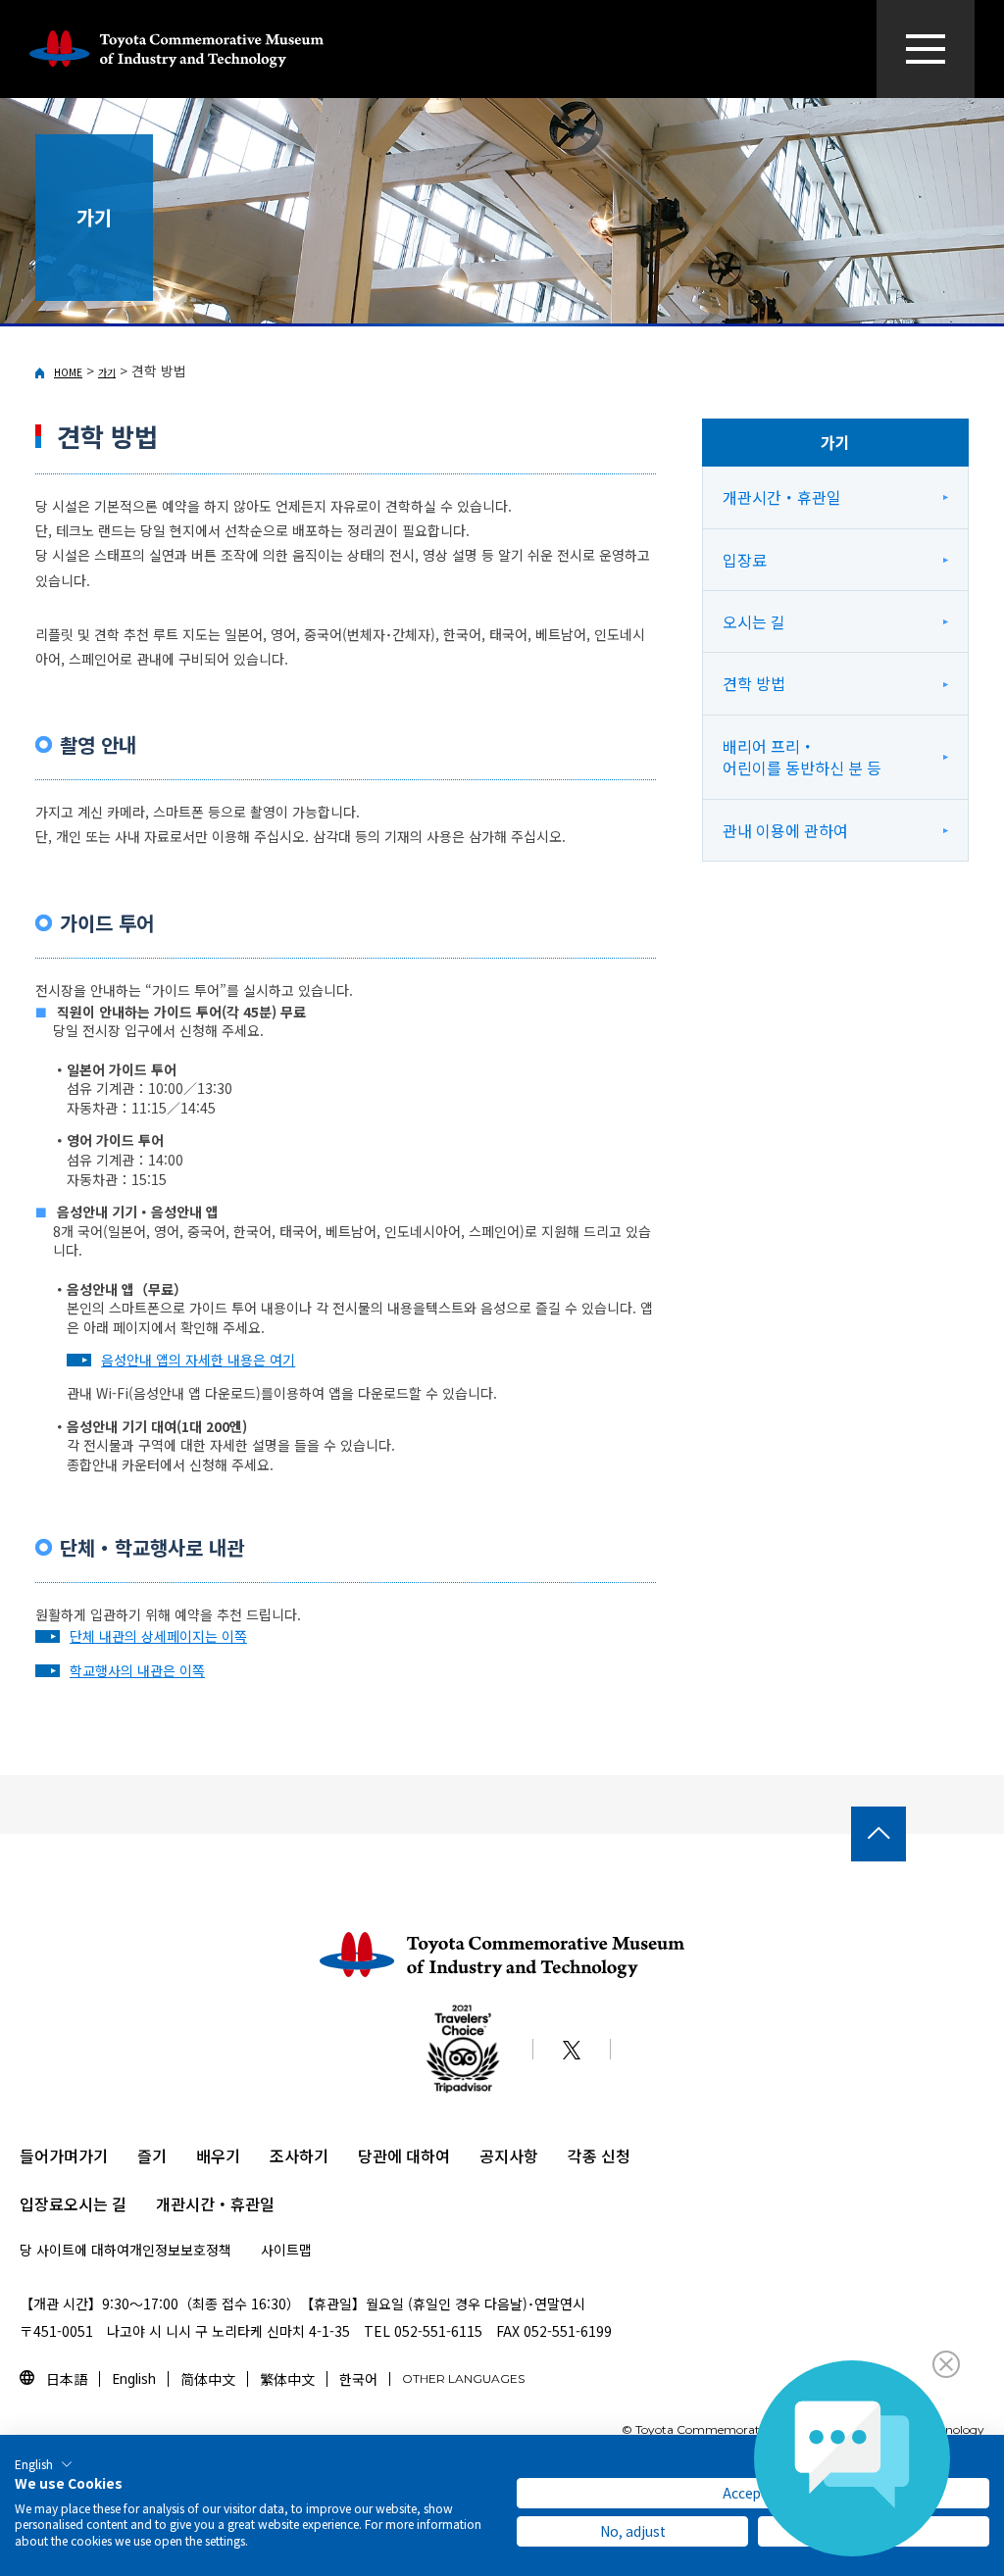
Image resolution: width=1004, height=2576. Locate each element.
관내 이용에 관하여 (785, 830)
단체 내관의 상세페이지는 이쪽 (158, 1636)
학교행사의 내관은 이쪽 (137, 1670)
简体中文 (208, 2379)
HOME (68, 372)
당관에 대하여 (404, 2155)
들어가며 (49, 2155)
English (134, 2378)
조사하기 (299, 2155)
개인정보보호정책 (180, 2250)
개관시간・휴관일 (782, 497)
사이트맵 (286, 2250)
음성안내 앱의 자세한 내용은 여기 (198, 1360)
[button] (44, 2464)
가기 (107, 372)
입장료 (745, 560)
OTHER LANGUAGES (463, 2378)
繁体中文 (287, 2379)
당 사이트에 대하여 (75, 2250)
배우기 (218, 2155)
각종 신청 (599, 2155)
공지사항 (509, 2155)
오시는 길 (754, 621)
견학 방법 (754, 683)
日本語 (67, 2379)
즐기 (152, 2155)
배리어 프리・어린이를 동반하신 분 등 (802, 757)
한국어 (358, 2379)
